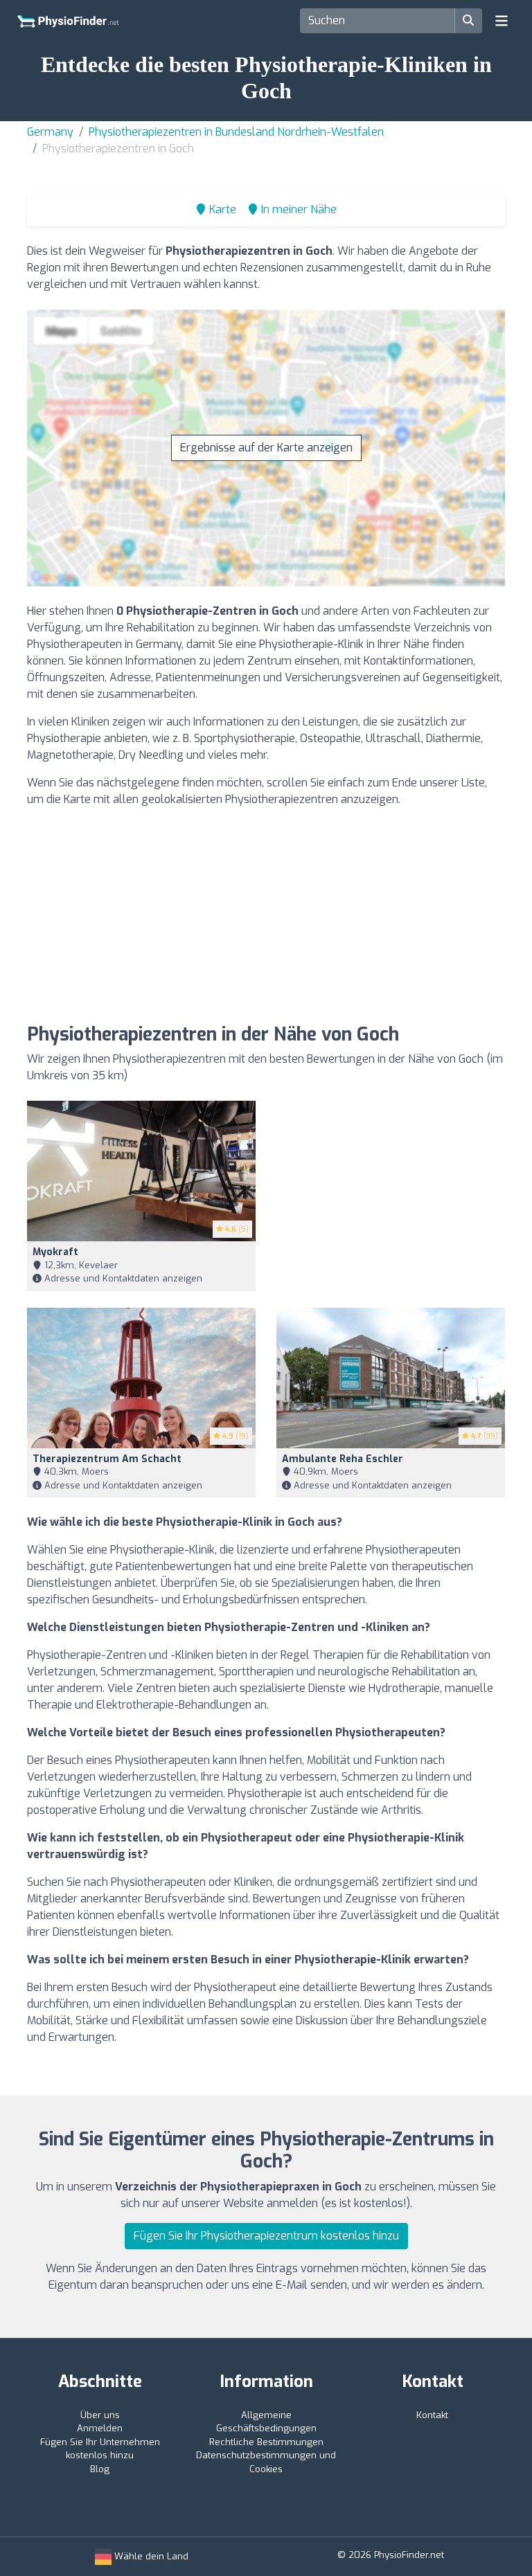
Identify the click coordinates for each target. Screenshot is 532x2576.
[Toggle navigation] (502, 21)
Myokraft (55, 1252)
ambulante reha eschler (343, 1459)
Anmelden (100, 2428)
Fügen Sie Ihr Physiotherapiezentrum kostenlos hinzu (266, 2236)
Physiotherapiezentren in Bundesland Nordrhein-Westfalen (236, 132)
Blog (100, 2469)
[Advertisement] (266, 916)
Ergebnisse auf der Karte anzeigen (266, 448)
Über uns (100, 2415)
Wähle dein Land (150, 2556)
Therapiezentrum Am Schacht (107, 1459)
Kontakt (432, 2415)
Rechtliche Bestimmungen (266, 2442)
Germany (50, 132)
